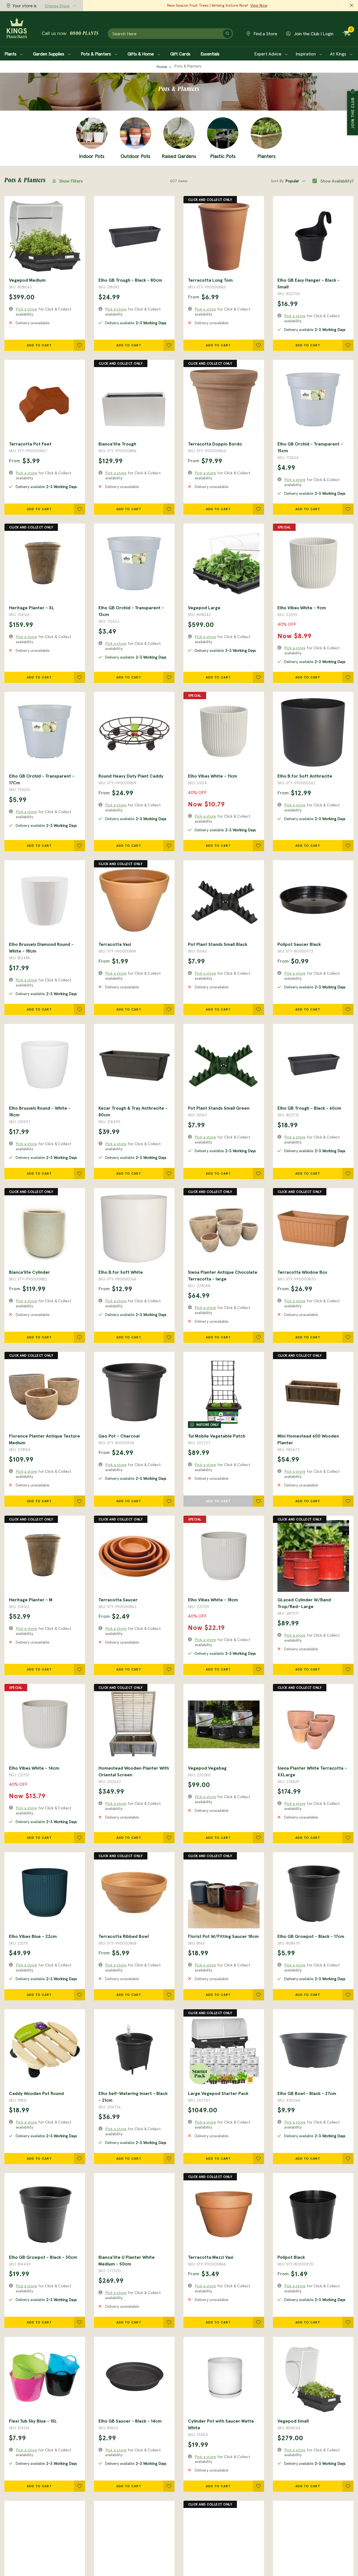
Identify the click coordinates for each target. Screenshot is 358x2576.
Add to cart (39, 345)
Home (162, 67)
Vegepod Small (293, 2421)
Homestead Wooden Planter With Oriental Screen (134, 1771)
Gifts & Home (141, 54)
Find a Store (265, 34)
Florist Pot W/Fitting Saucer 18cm (223, 1936)
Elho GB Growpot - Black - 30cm (43, 2257)
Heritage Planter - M (31, 1600)
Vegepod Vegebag (207, 1768)
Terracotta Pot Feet (30, 444)
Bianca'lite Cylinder (30, 1272)
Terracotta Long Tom (210, 280)
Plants (11, 54)
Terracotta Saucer (118, 1600)
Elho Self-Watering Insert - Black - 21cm (133, 2097)
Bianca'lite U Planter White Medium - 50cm (127, 2260)
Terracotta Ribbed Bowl (124, 1936)
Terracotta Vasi (115, 944)
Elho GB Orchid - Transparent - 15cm (310, 447)
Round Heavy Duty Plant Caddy (131, 776)
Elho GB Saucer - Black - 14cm (130, 2421)
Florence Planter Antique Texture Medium (44, 1439)
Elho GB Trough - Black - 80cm (130, 280)
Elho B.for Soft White (121, 1272)
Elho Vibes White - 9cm (302, 608)
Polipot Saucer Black (299, 944)
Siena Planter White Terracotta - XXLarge (312, 1771)
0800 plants (84, 34)
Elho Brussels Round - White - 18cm (40, 1111)
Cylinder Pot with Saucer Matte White (221, 2424)
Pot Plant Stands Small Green (219, 1108)
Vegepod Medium (27, 280)
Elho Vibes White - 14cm (34, 1768)
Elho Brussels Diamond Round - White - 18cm (41, 948)
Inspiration (306, 54)
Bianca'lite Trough (117, 444)
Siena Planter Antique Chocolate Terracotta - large (223, 1275)
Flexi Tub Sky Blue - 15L (33, 2421)
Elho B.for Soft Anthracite (305, 776)
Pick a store (26, 309)
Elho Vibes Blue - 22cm (33, 1936)
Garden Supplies (49, 54)
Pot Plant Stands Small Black (218, 944)
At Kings (339, 54)
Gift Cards (180, 54)
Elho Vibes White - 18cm (213, 1600)
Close (353, 91)
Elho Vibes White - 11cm (213, 776)
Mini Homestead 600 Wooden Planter (308, 1439)
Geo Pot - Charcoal (119, 1436)
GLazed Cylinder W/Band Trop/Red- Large (304, 1603)
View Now (259, 5)
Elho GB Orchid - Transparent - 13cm (131, 611)
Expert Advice (268, 54)
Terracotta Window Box (302, 1272)
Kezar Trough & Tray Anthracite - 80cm (133, 1111)
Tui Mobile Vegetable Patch (217, 1436)
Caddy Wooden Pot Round (36, 2093)
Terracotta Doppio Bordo (215, 444)
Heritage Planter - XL (32, 608)
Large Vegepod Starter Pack (218, 2093)
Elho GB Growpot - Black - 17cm (311, 1936)
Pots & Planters (96, 54)
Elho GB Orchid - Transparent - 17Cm (42, 779)
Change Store (57, 6)
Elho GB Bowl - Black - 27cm (307, 2093)
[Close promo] (352, 6)
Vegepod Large (204, 608)
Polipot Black (291, 2257)
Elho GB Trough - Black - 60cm (309, 1108)
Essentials (210, 54)
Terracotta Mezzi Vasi (211, 2257)
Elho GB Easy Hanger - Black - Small (308, 283)
